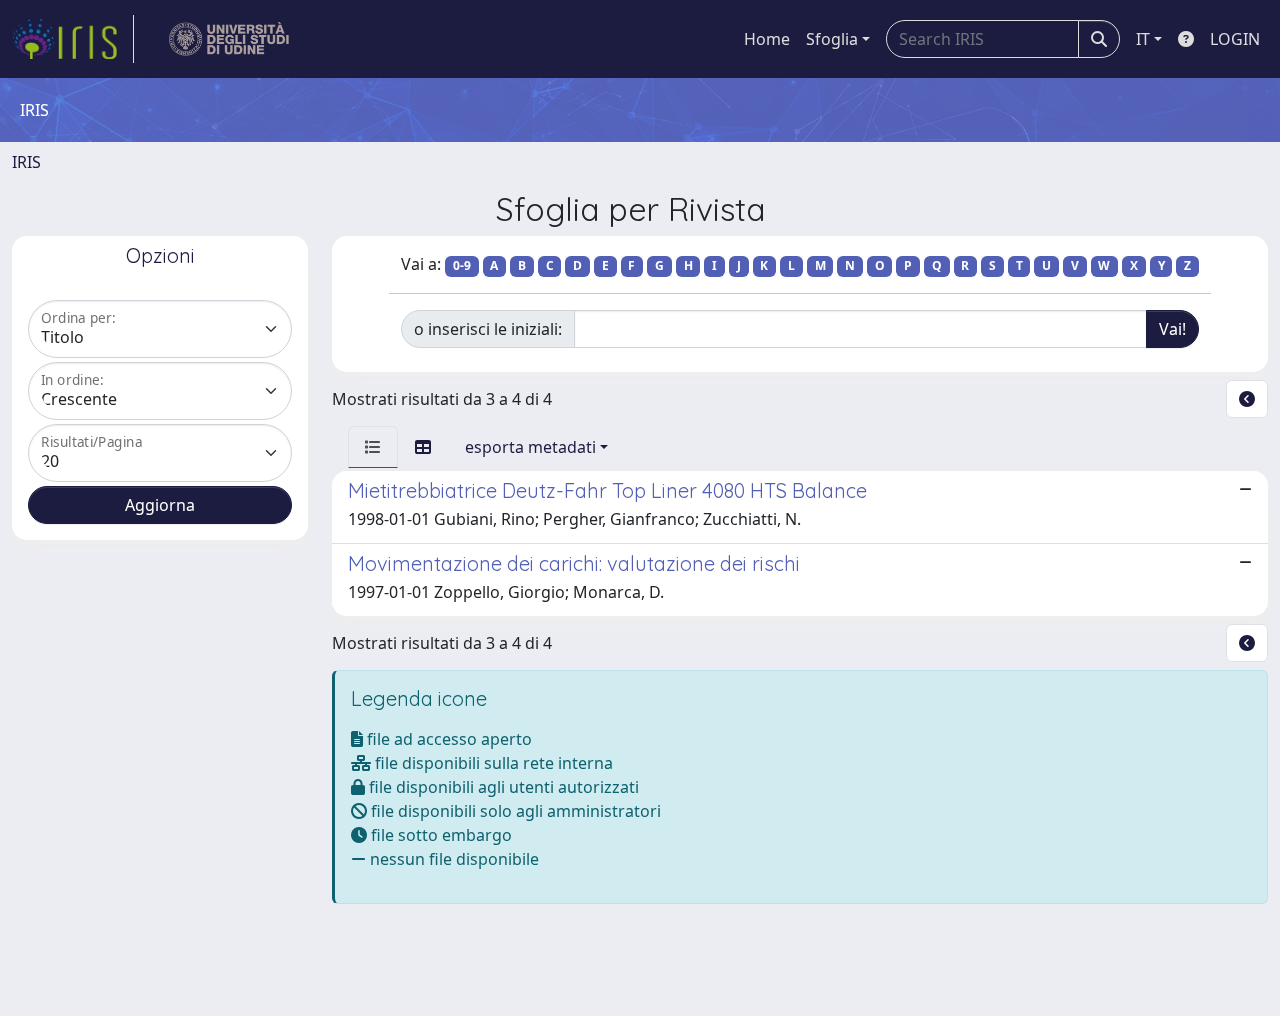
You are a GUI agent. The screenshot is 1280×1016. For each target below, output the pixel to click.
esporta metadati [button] (530, 447)
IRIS (26, 162)
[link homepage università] (229, 39)
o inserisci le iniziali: (488, 329)
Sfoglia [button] (832, 39)
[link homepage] (73, 39)
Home (767, 39)
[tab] (373, 447)
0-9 (462, 265)
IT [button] (1143, 39)
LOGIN (1235, 39)
